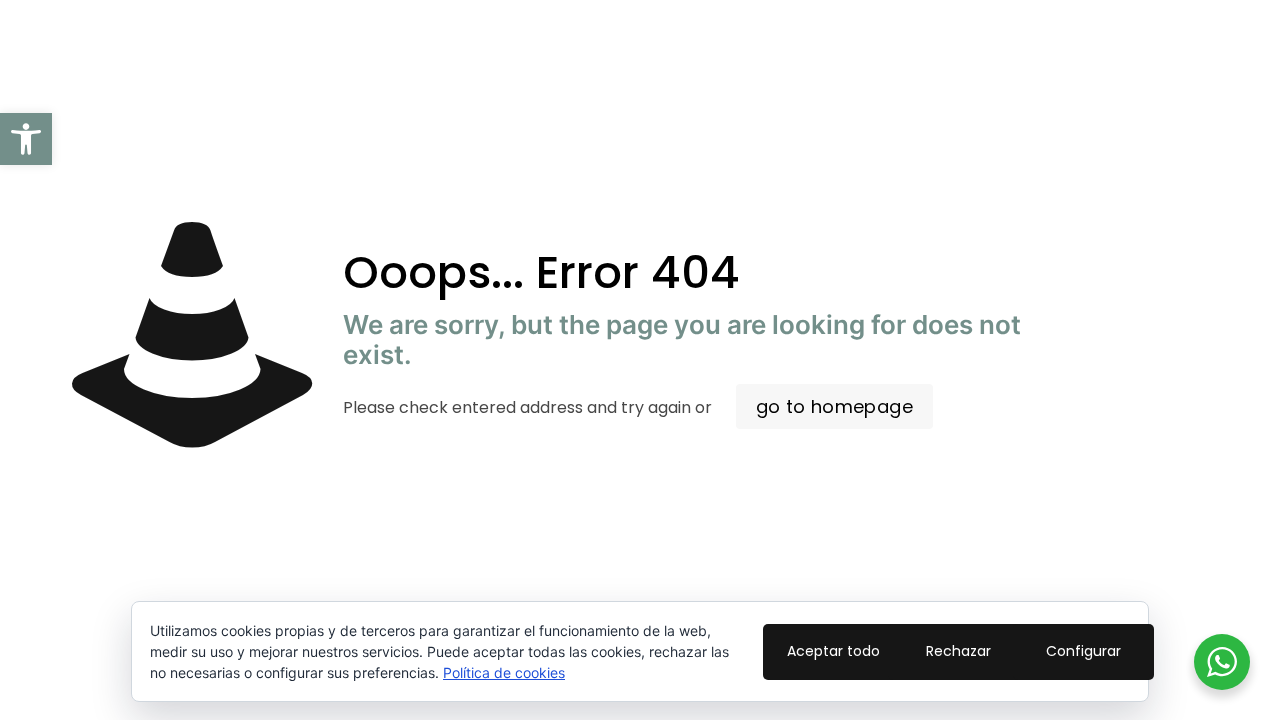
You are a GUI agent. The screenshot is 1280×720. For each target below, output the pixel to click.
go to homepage (834, 406)
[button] (26, 139)
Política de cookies (504, 672)
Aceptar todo (833, 651)
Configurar (1083, 651)
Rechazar (958, 651)
